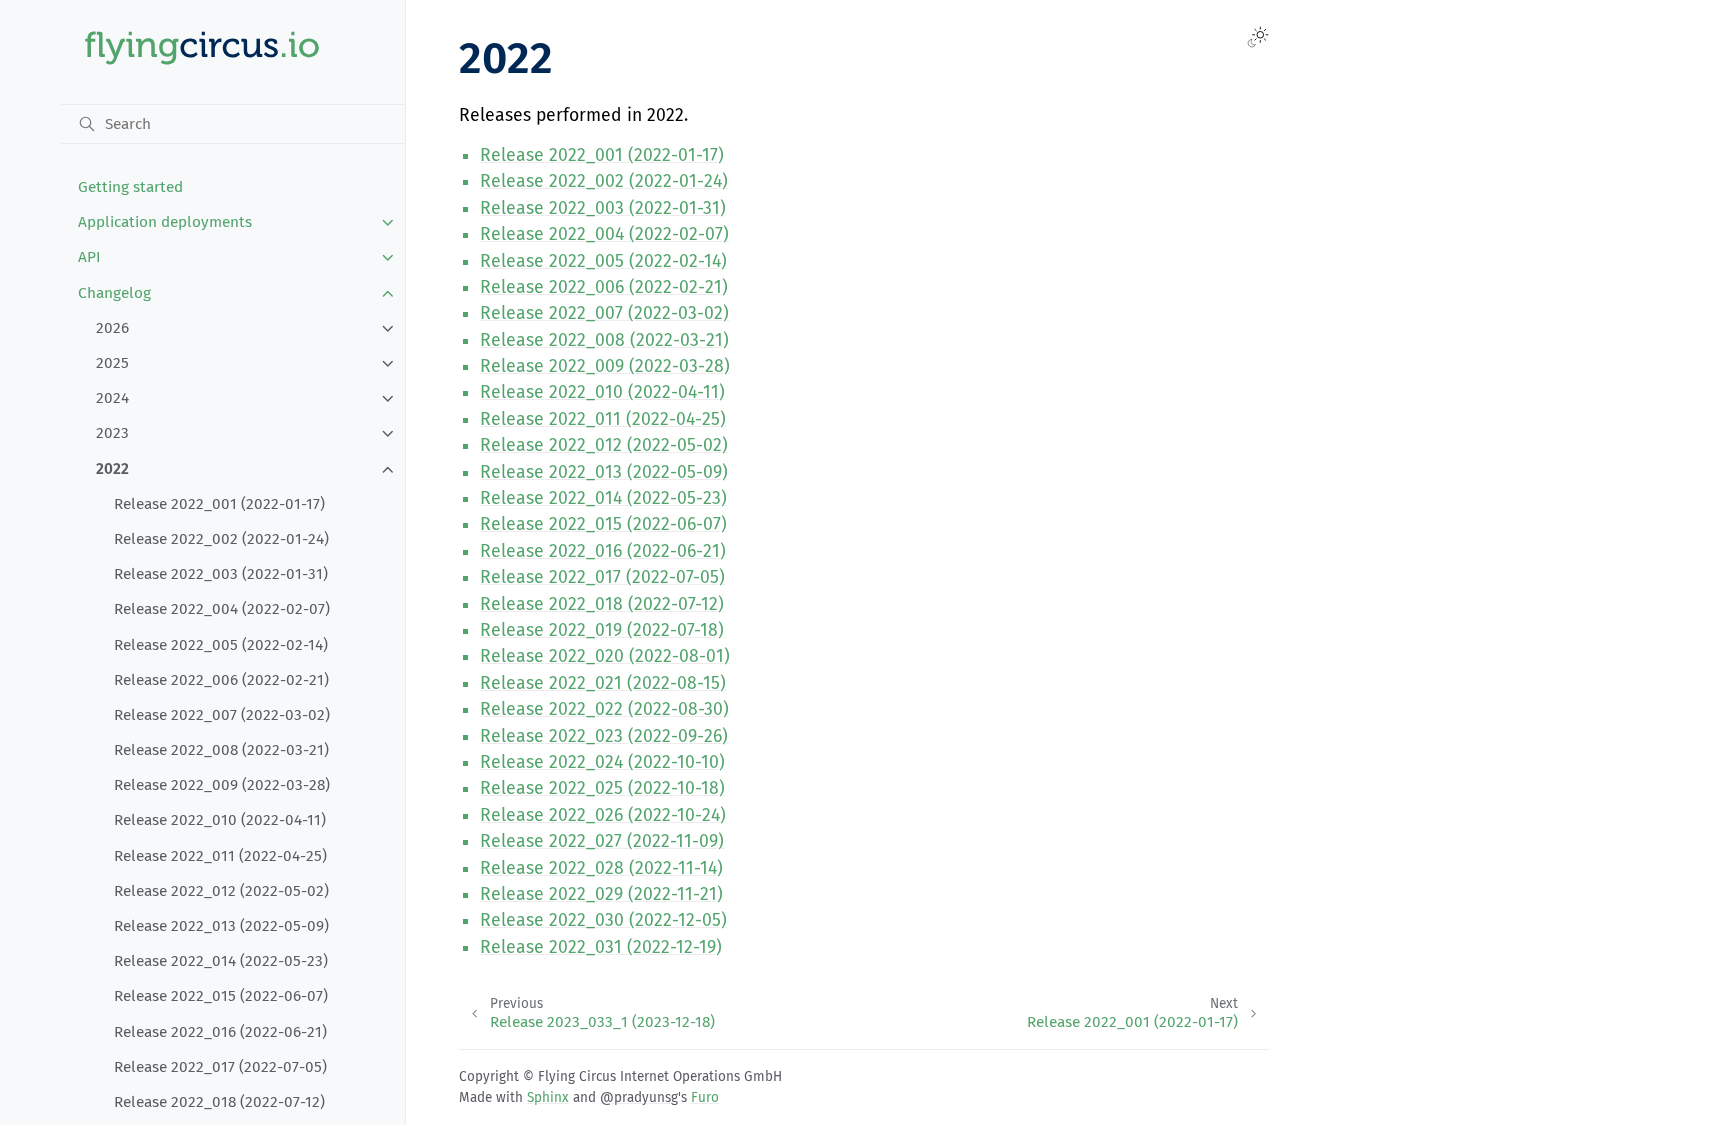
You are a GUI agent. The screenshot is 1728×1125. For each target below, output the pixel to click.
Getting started (130, 187)
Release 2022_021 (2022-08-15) (603, 683)
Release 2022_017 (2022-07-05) (220, 1067)
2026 (112, 328)
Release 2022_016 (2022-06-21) (220, 1032)
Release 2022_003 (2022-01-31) (221, 574)
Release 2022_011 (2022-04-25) (220, 856)
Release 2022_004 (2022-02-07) (222, 609)
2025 (112, 363)
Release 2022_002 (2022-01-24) (221, 539)
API (89, 257)
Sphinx (548, 1097)
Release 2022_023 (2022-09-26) (604, 736)
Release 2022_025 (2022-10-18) (602, 788)
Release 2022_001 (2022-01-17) (219, 504)
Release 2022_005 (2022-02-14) (221, 645)
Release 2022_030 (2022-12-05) (603, 920)
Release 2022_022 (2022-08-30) (604, 709)
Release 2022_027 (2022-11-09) (602, 841)
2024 (112, 398)
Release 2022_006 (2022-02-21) (221, 680)
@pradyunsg (639, 1097)
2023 (112, 433)
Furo (705, 1097)
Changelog (114, 293)
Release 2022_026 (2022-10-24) (603, 815)
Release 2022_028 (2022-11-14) (601, 868)
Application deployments (165, 222)
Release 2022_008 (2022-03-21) (221, 750)
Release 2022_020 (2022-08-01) (605, 656)
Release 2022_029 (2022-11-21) (601, 894)
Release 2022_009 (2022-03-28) (222, 785)
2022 (112, 469)
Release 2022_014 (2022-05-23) (221, 961)
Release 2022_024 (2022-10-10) (602, 762)
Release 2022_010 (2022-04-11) (220, 820)
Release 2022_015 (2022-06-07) (221, 996)
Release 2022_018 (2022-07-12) (219, 1102)
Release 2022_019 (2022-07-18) (602, 630)
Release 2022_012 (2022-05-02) (221, 891)
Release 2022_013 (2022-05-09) (221, 926)
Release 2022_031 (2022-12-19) (601, 947)
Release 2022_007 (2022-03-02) (222, 715)
